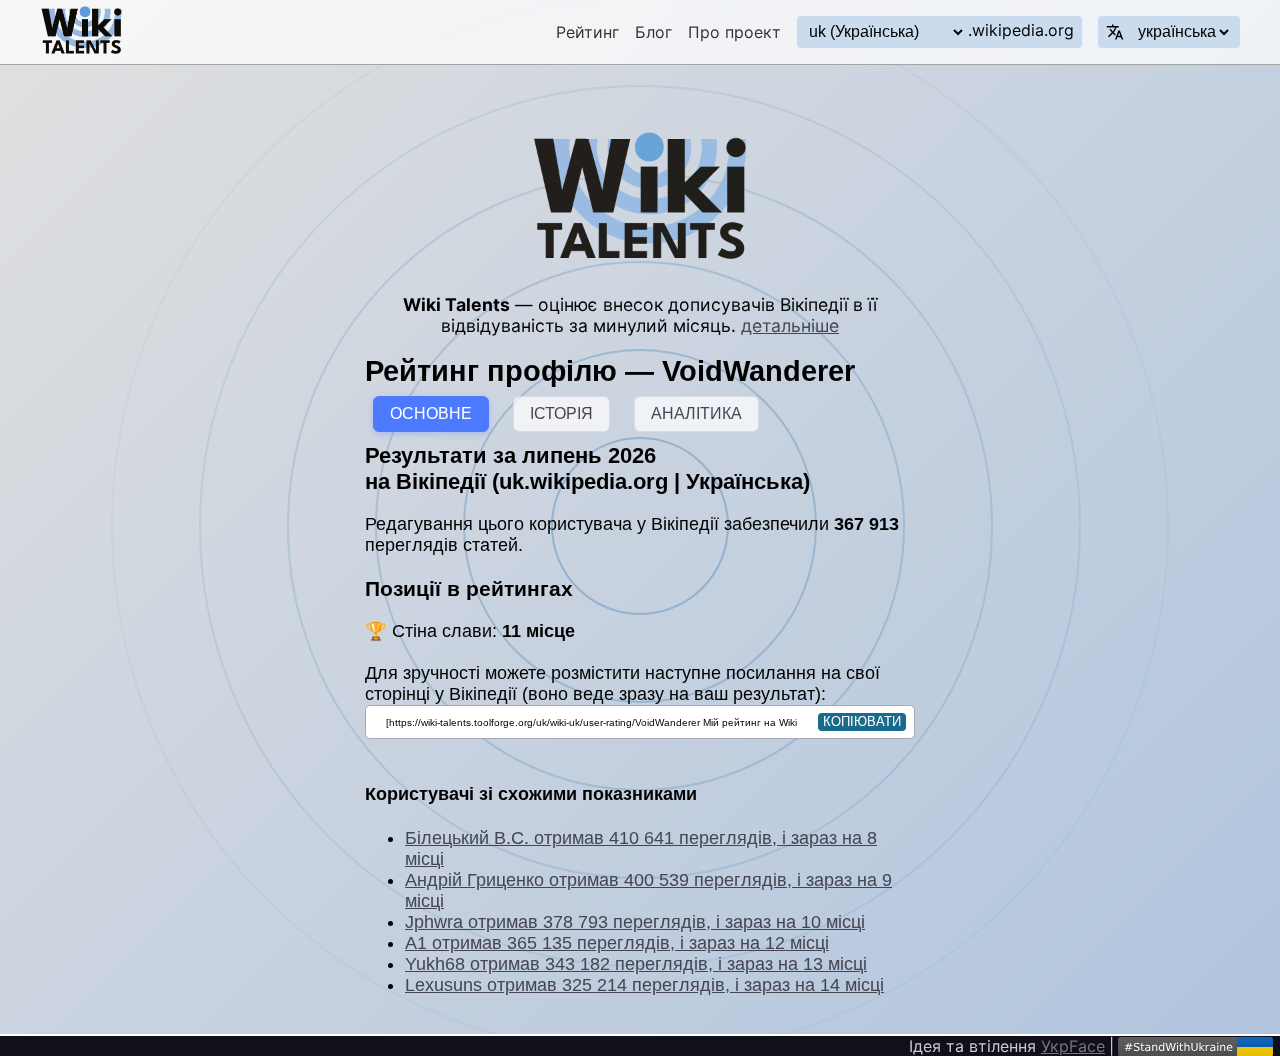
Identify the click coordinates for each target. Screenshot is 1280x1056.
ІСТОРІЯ (561, 413)
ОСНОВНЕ (431, 413)
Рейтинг (587, 32)
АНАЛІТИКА (696, 413)
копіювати (862, 721)
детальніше (790, 325)
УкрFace (1073, 1046)
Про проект (734, 32)
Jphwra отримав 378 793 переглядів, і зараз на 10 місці (635, 922)
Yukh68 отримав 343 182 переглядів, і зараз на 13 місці (636, 964)
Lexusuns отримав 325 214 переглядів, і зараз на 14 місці (644, 985)
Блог (653, 32)
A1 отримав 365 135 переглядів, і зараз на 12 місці (617, 943)
